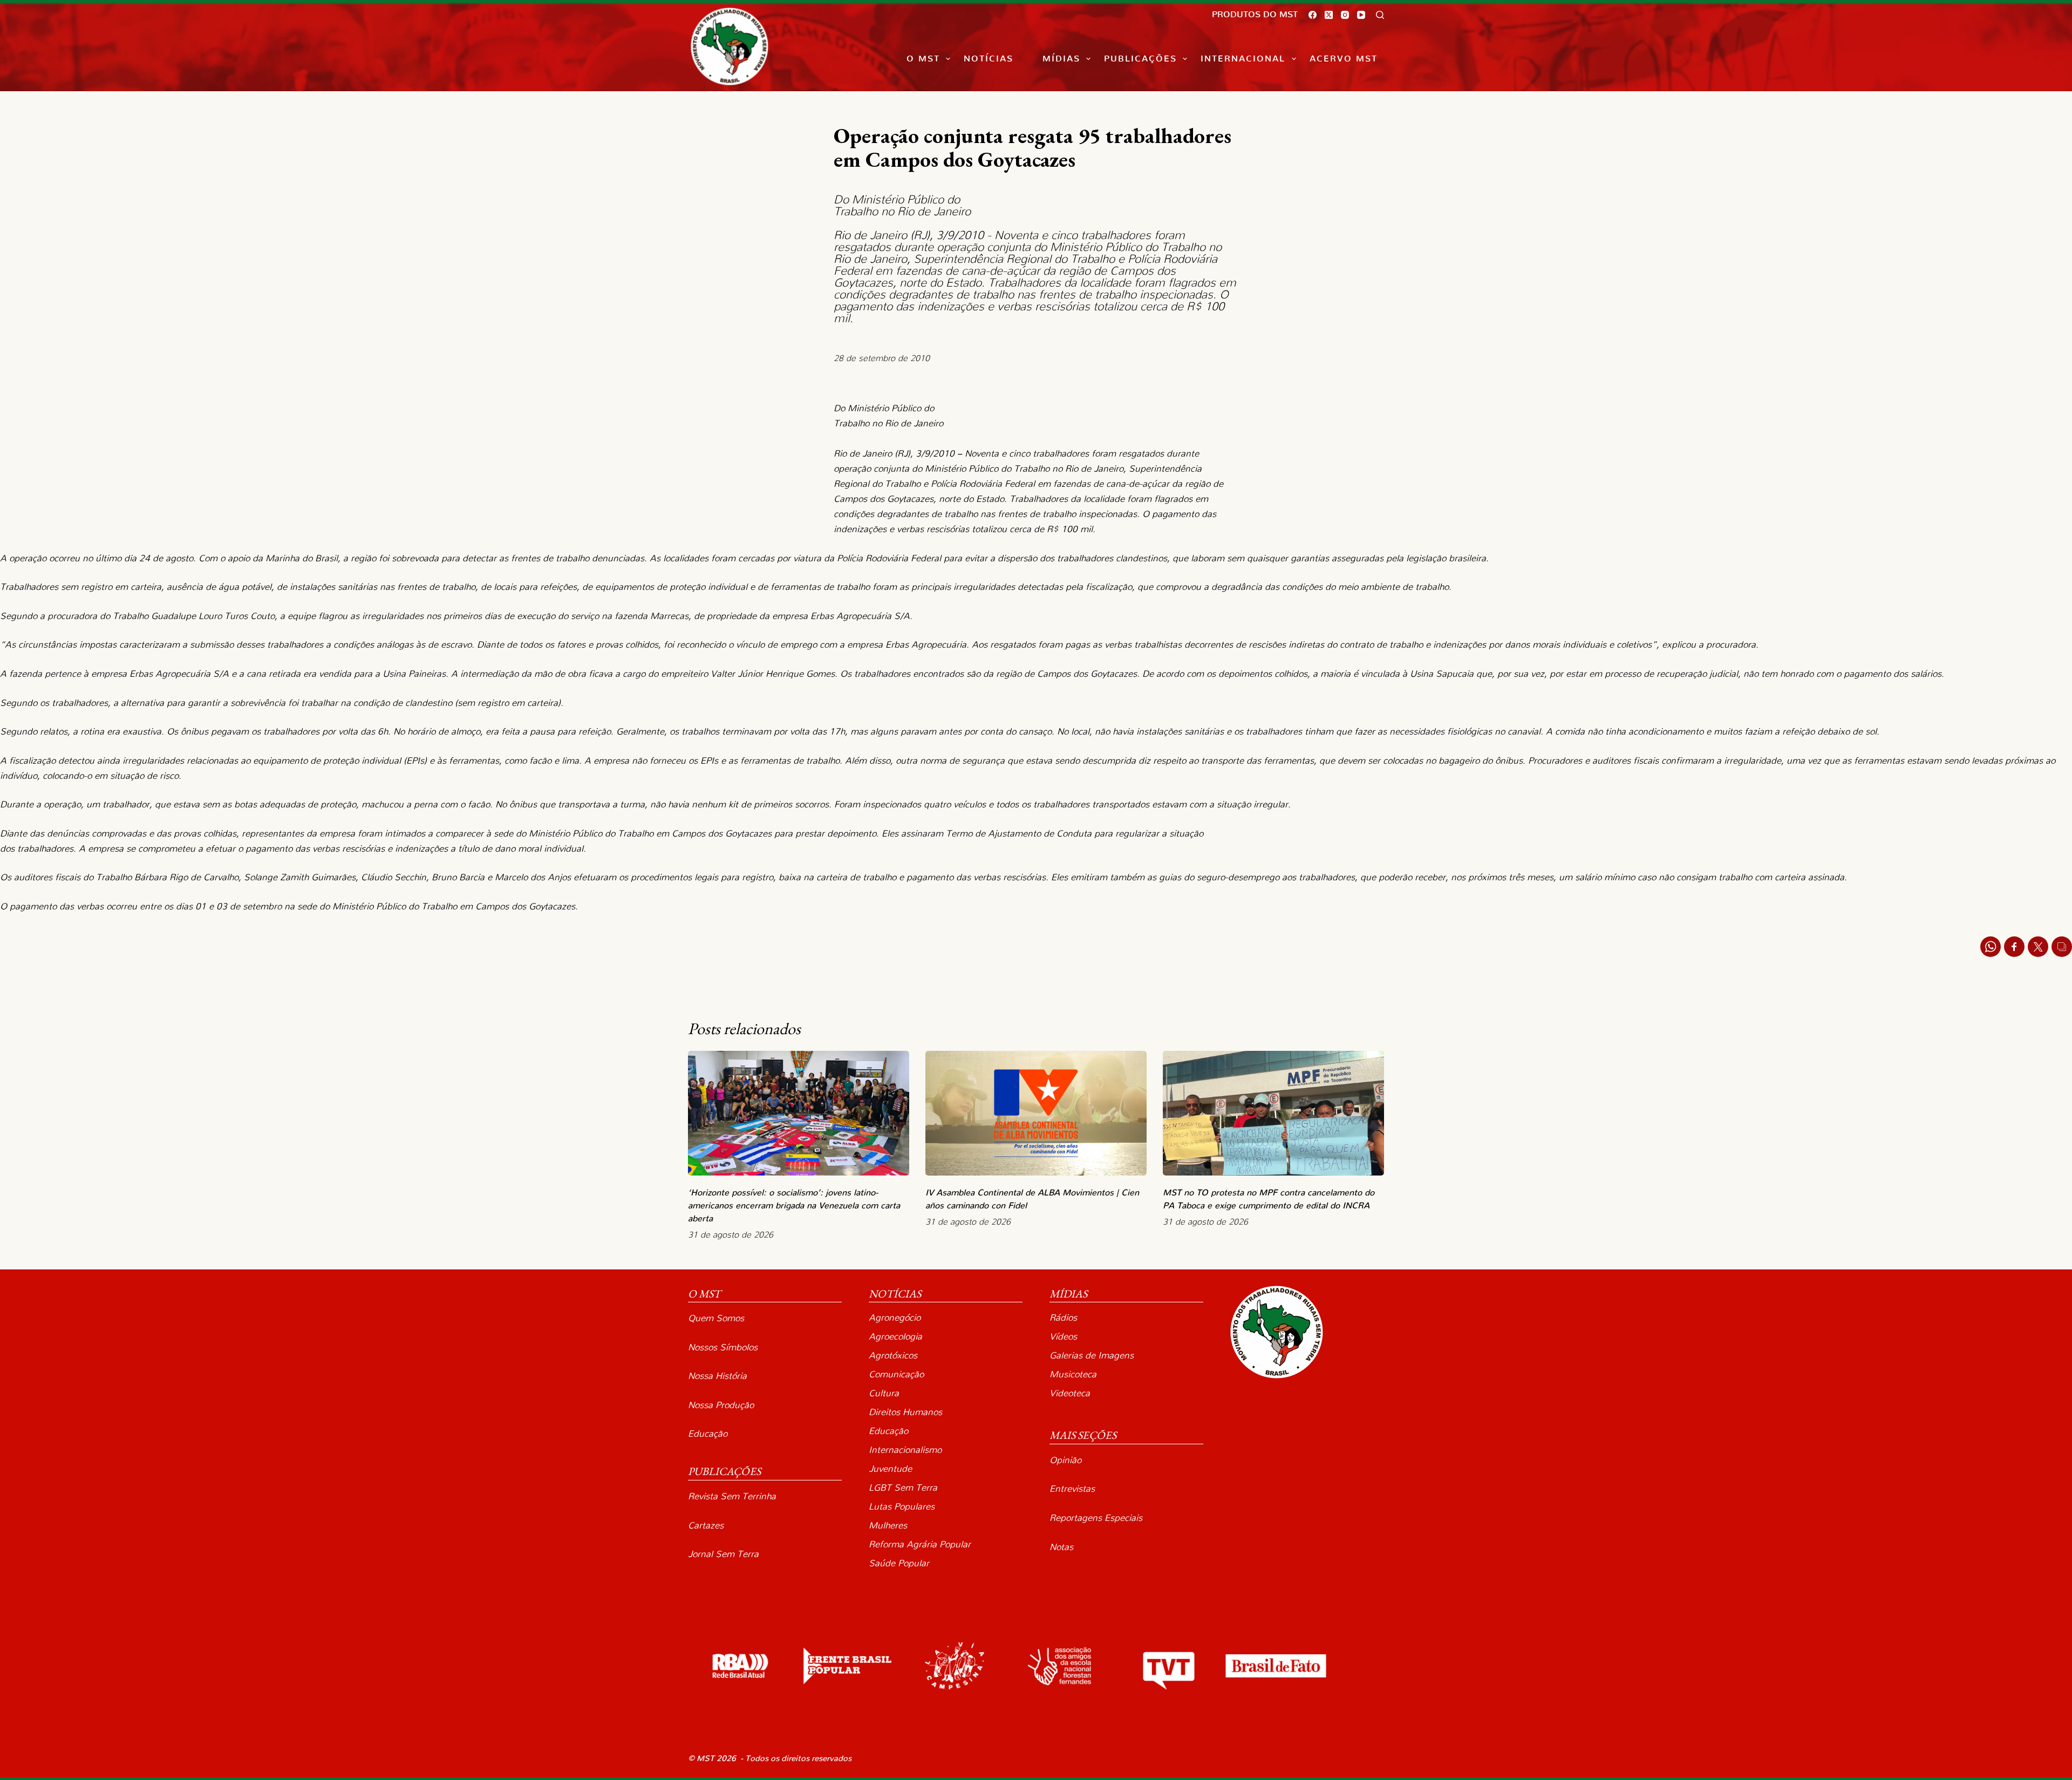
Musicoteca (1073, 1374)
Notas (1061, 1547)
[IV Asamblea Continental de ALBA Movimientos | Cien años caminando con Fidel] (1036, 1113)
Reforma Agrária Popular (920, 1544)
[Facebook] (1313, 15)
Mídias (1061, 59)
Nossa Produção (721, 1405)
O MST (923, 59)
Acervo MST (1344, 59)
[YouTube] (1361, 15)
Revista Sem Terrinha (732, 1496)
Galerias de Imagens (1092, 1356)
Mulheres (888, 1526)
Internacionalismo (905, 1450)
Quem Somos (716, 1318)
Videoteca (1070, 1393)
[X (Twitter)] (1329, 15)
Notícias (989, 59)
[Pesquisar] (1380, 15)
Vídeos (1063, 1337)
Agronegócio (895, 1318)
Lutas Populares (902, 1507)
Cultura (884, 1393)
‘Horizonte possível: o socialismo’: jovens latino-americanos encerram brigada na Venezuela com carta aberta (794, 1206)
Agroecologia (895, 1337)
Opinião (1065, 1460)
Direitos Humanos (905, 1412)
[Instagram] (1345, 15)
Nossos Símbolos (723, 1347)
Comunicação (896, 1374)
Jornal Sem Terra (723, 1554)
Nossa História (717, 1376)
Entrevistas (1072, 1489)
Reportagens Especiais (1096, 1518)
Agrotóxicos (893, 1356)
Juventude (890, 1469)
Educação (708, 1434)
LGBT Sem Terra (903, 1488)
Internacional (1243, 59)
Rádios (1063, 1318)
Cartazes (706, 1526)
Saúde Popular (899, 1563)
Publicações (1140, 59)
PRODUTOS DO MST (1255, 15)
